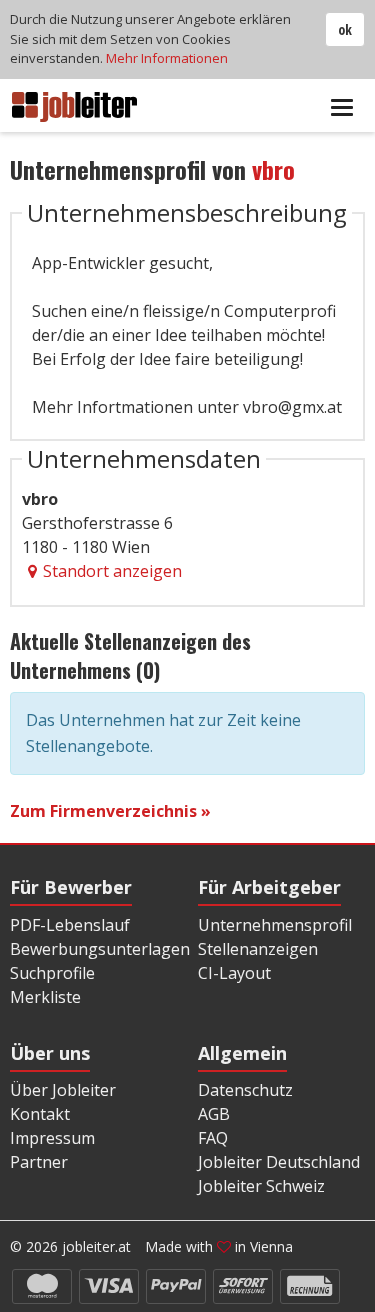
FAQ (213, 1138)
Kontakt (40, 1114)
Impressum (52, 1138)
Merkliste (45, 997)
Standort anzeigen (112, 571)
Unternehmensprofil (275, 925)
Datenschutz (245, 1090)
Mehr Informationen (167, 58)
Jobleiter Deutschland (279, 1162)
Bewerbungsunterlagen (100, 949)
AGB (214, 1114)
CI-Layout (234, 973)
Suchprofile (52, 973)
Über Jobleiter (63, 1090)
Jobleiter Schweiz (261, 1186)
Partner (39, 1162)
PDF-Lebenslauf (70, 925)
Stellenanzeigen (258, 949)
